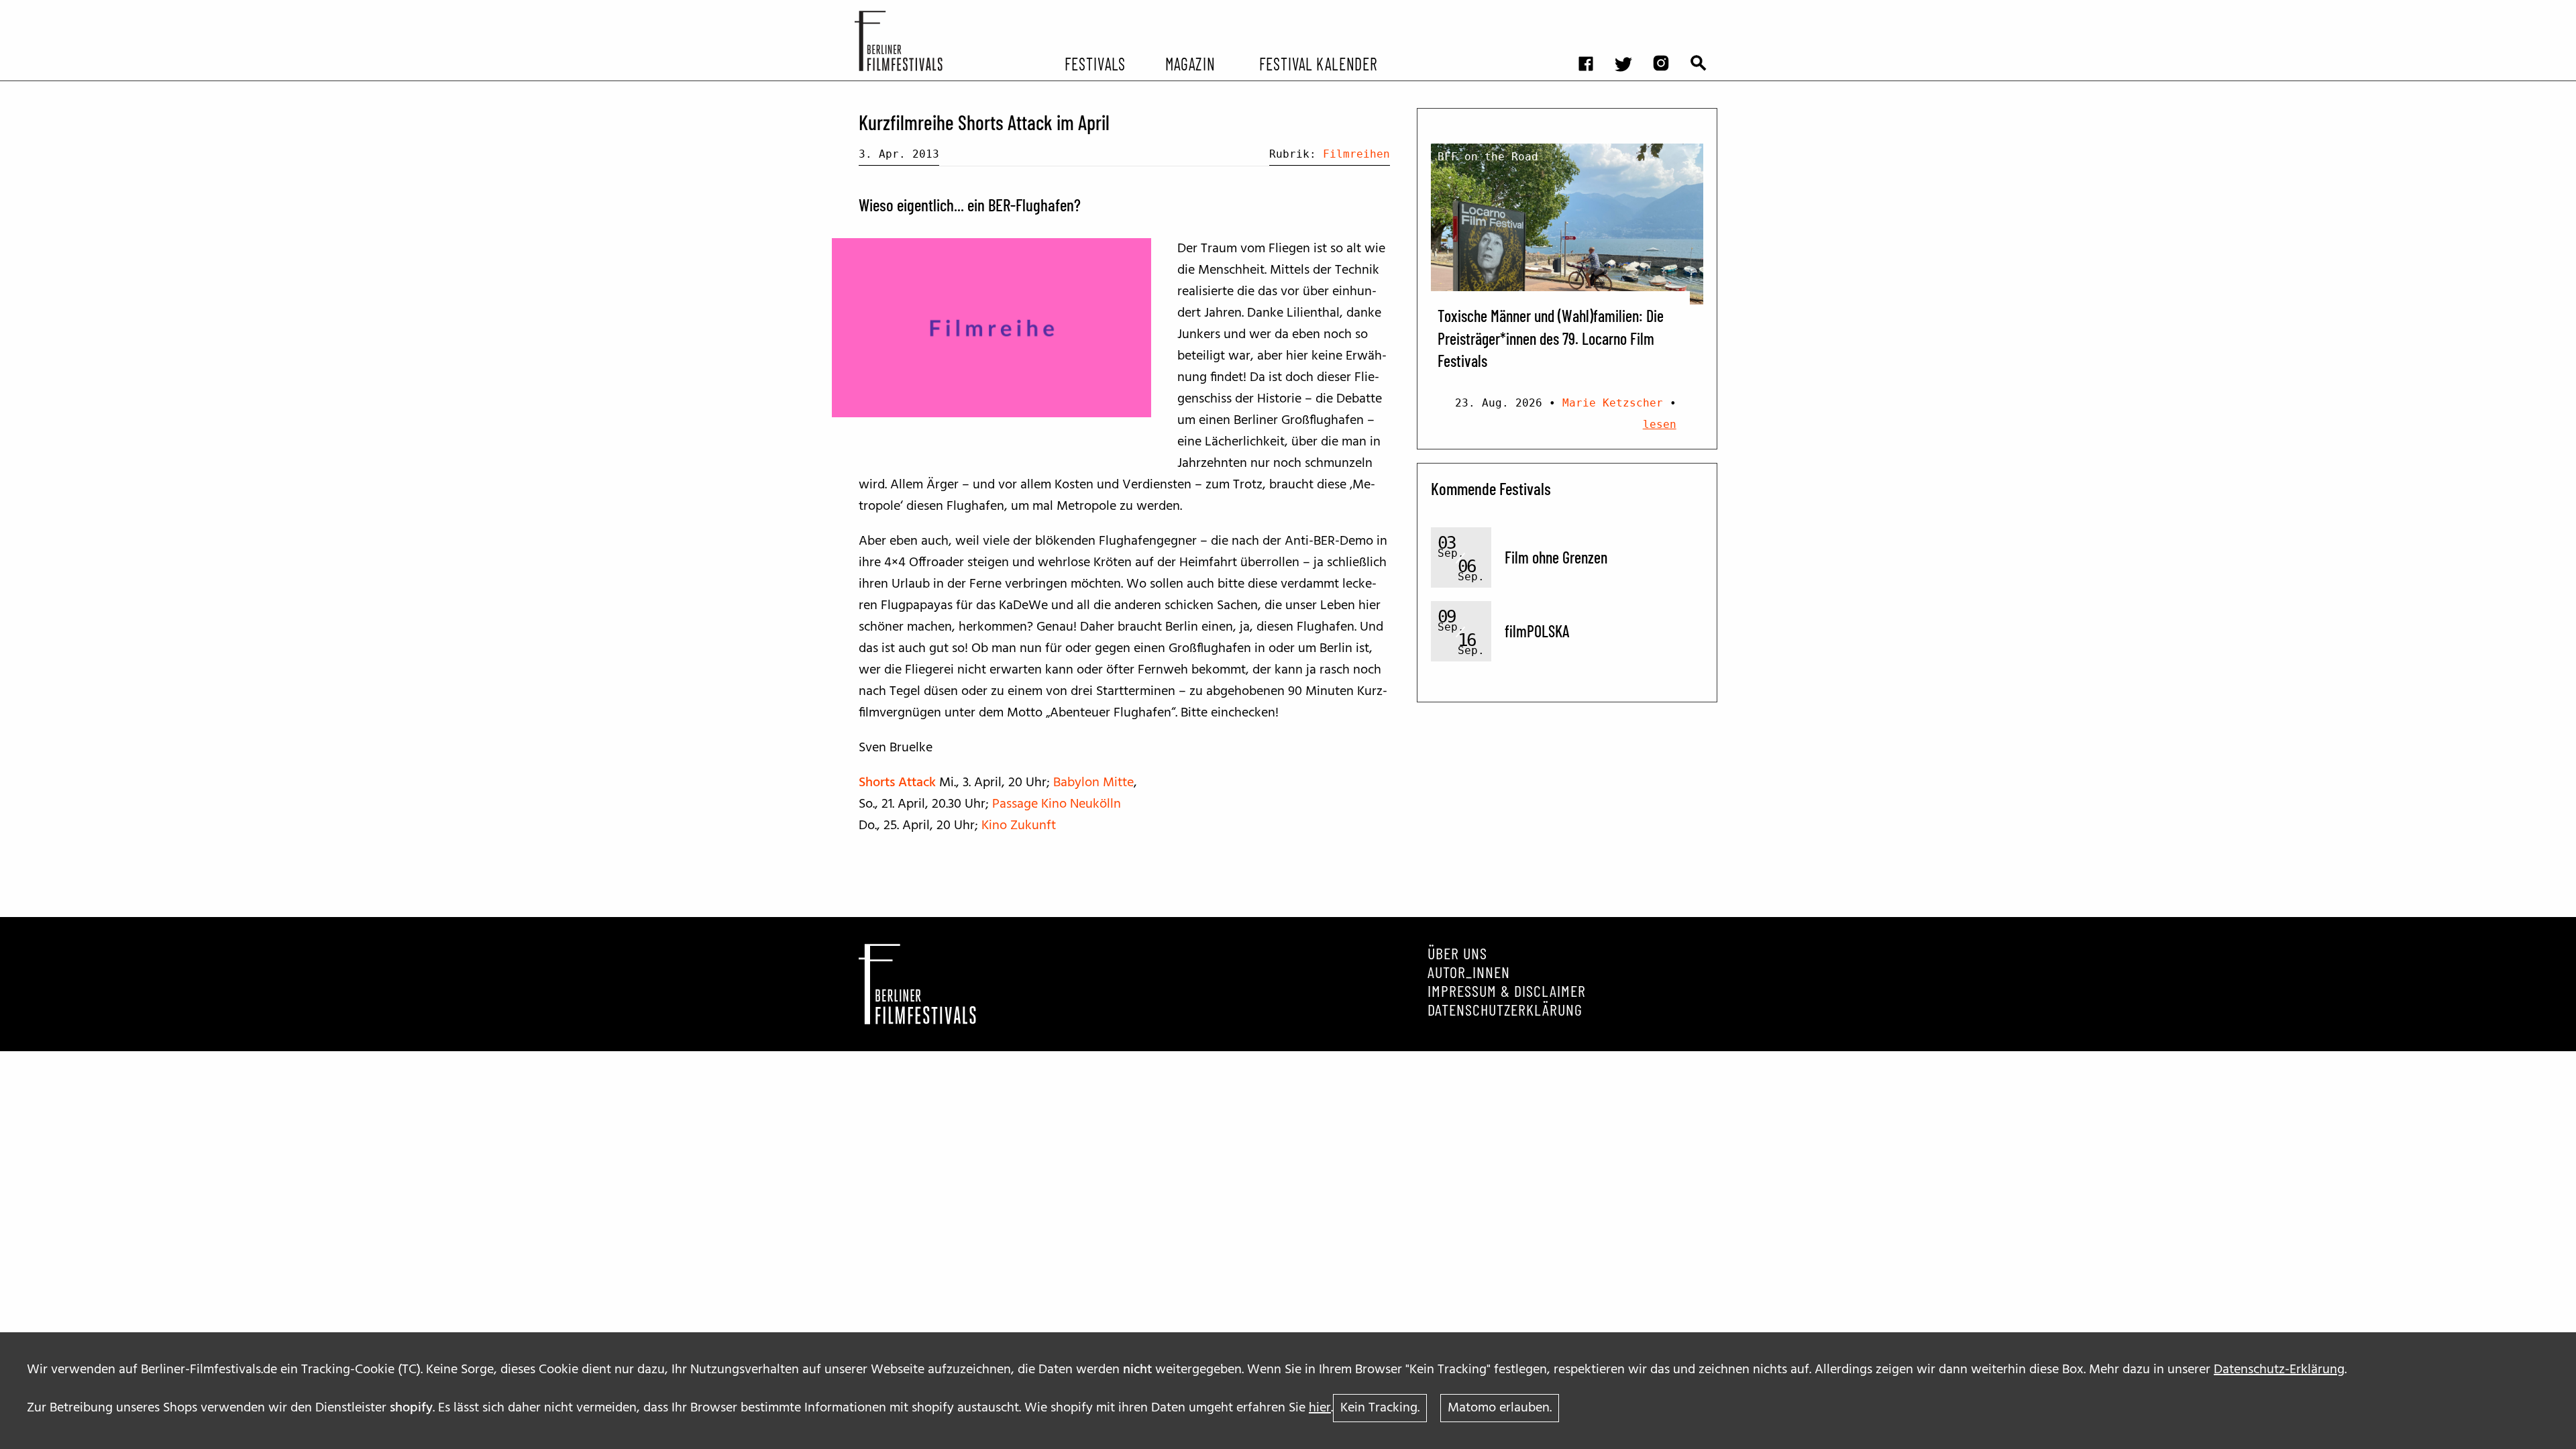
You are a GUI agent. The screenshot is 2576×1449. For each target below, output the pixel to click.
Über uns (1457, 953)
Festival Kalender (1318, 63)
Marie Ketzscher (1613, 403)
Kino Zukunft (1019, 826)
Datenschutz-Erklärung (2279, 1370)
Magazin (1190, 63)
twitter (1630, 10)
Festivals (1095, 63)
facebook (1593, 10)
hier (1320, 1408)
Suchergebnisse (1705, 10)
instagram (1668, 10)
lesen (1660, 424)
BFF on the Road (1488, 157)
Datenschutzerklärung (1505, 1010)
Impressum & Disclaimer (1507, 991)
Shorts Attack (897, 783)
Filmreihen (1356, 154)
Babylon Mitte (1093, 783)
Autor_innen (1469, 972)
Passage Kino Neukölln (1057, 804)
